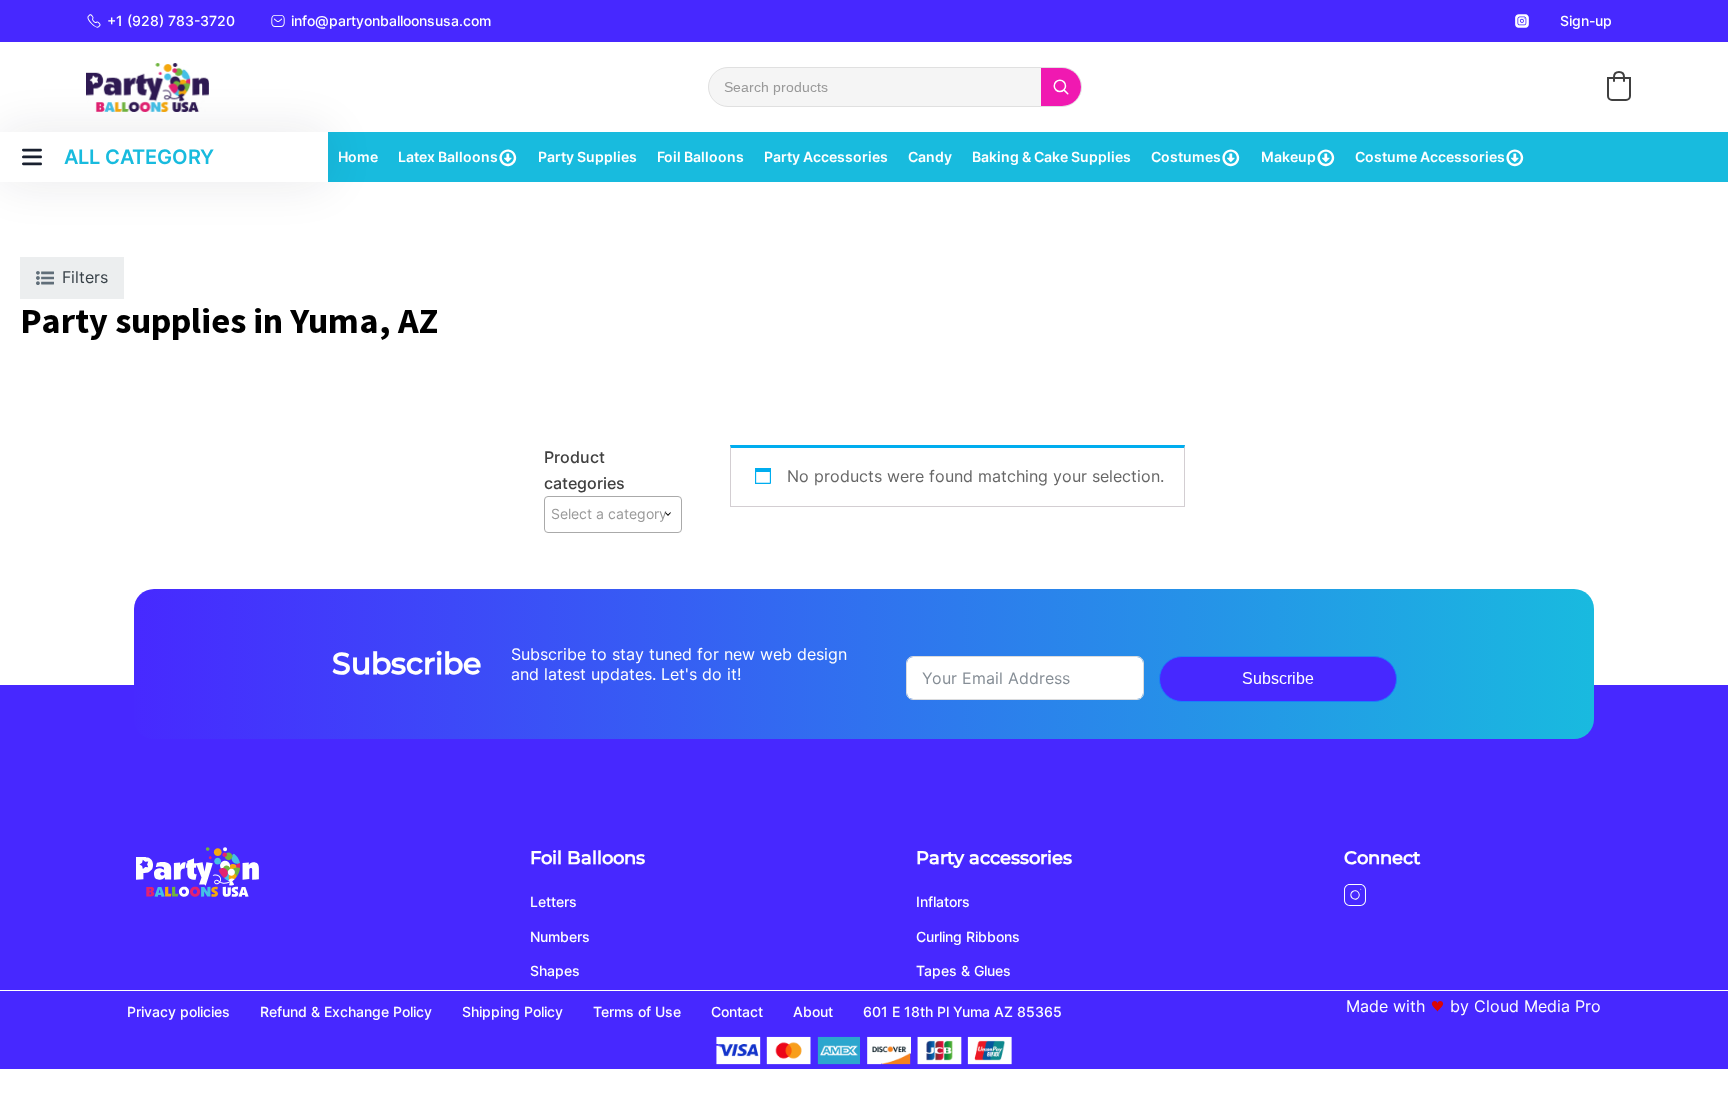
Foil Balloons (700, 156)
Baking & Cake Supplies (1051, 156)
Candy (930, 156)
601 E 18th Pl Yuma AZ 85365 (962, 1011)
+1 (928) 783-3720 (171, 20)
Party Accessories (826, 156)
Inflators (943, 901)
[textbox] (613, 514)
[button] (1619, 86)
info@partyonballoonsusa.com (391, 20)
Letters (553, 901)
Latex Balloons (448, 156)
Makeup (1288, 156)
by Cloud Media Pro (1525, 1006)
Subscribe (1278, 678)
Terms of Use (637, 1011)
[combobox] (613, 514)
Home (358, 156)
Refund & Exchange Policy (346, 1011)
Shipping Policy (512, 1011)
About (813, 1011)
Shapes (555, 970)
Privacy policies (178, 1011)
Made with (1385, 1006)
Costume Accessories (1430, 156)
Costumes (1186, 156)
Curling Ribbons (968, 936)
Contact (737, 1011)
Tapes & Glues (963, 970)
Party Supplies (587, 156)
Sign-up (1586, 20)
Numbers (560, 936)
